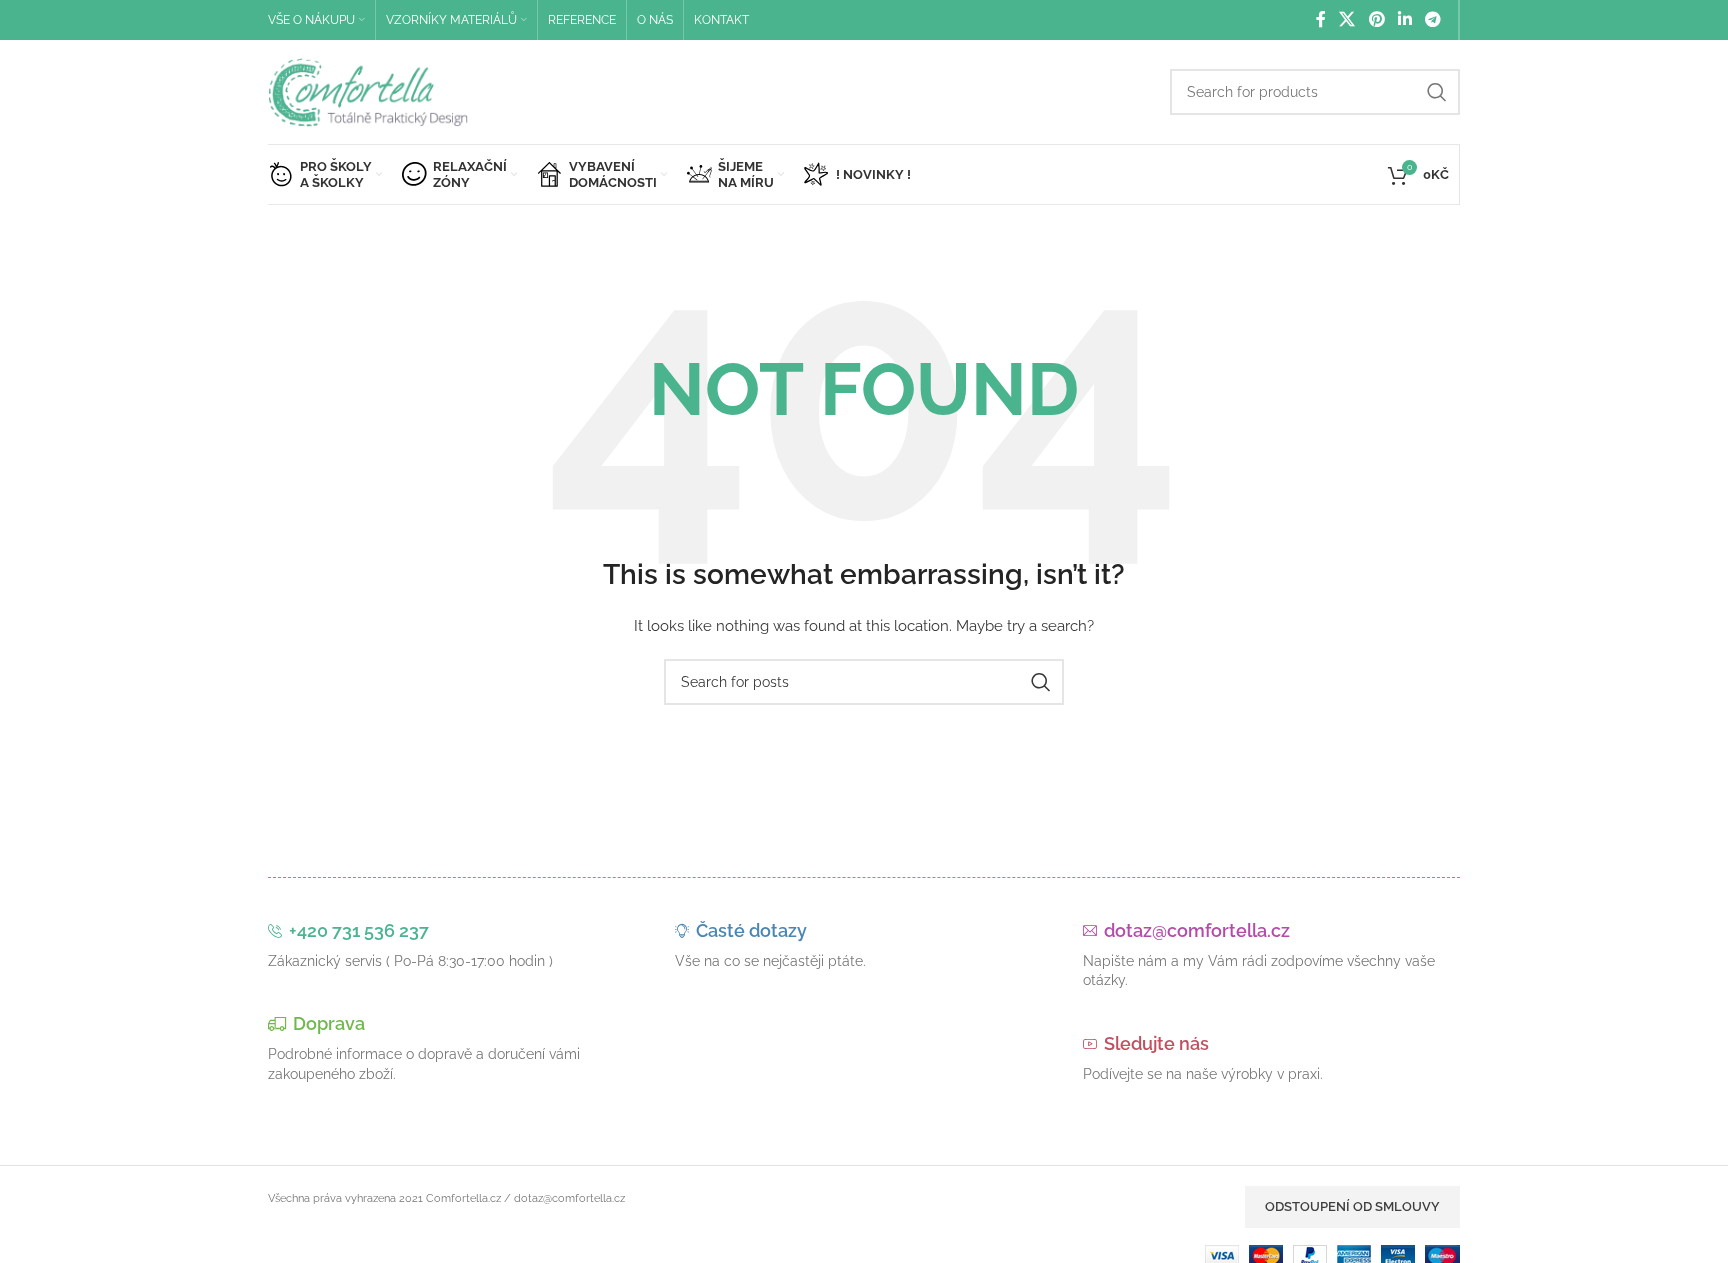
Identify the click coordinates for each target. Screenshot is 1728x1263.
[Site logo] (368, 91)
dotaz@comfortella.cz (1197, 930)
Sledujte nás (1156, 1043)
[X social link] (1347, 19)
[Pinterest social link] (1376, 19)
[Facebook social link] (1320, 19)
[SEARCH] (1437, 92)
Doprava (329, 1023)
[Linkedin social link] (1404, 19)
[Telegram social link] (1433, 19)
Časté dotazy (751, 930)
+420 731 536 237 (359, 930)
